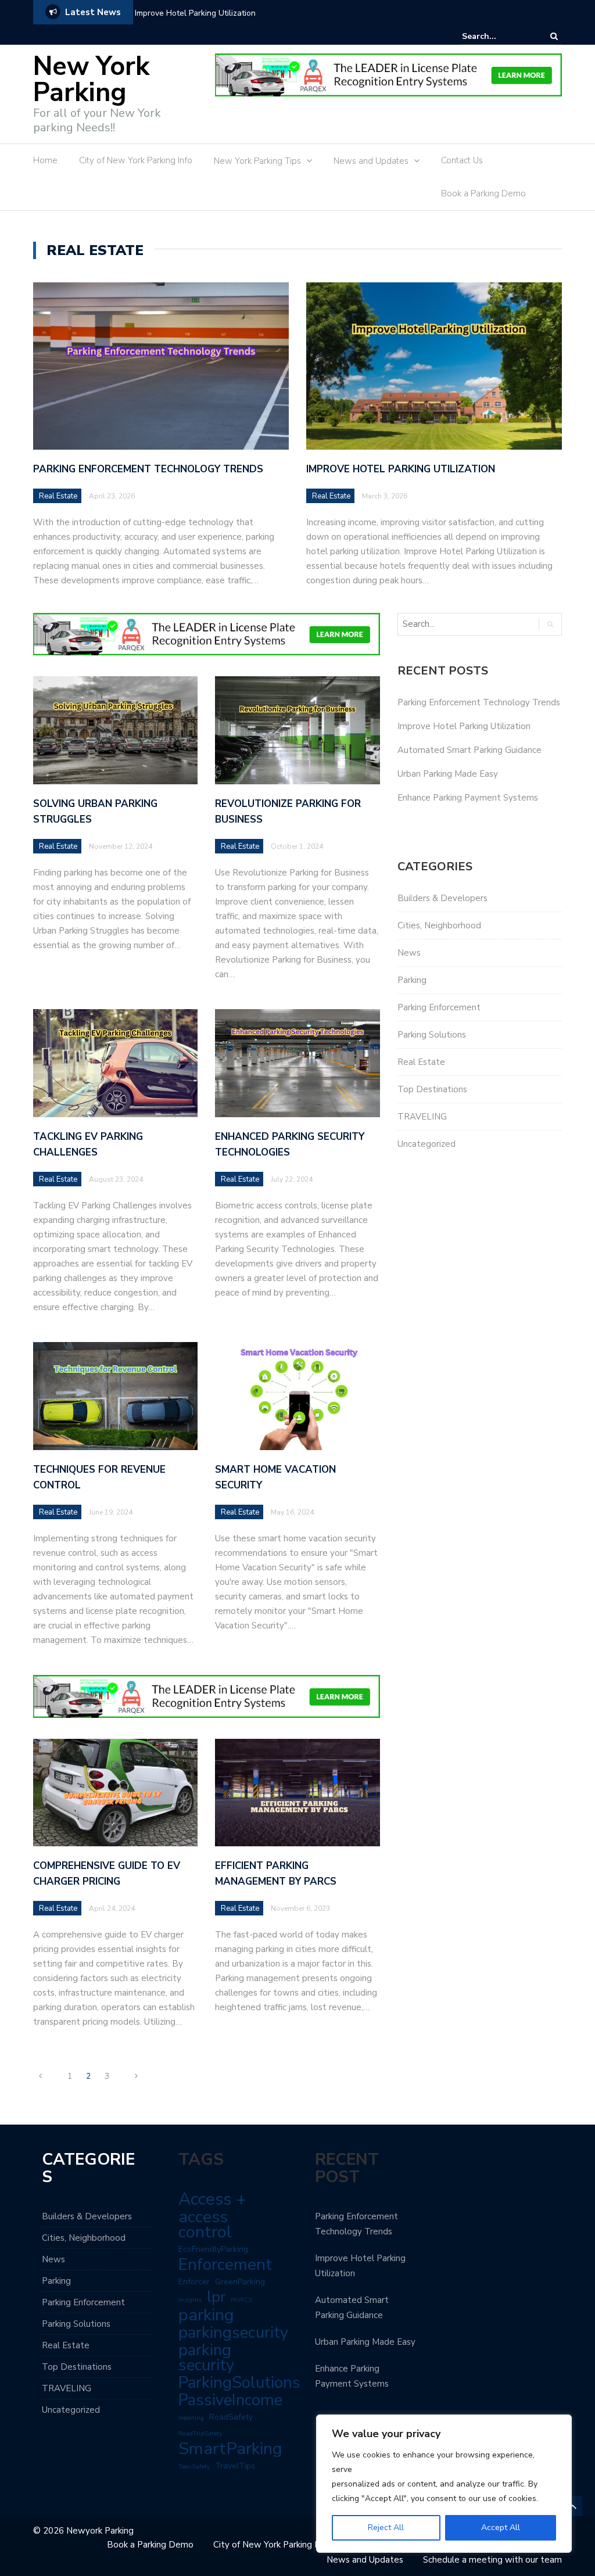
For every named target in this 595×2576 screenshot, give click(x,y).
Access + (212, 2199)
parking (206, 2315)
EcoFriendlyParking (213, 2249)
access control (205, 2225)
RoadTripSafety (200, 2433)
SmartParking (230, 2449)
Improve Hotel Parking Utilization (195, 13)
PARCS (241, 2300)
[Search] (554, 36)
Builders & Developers (442, 898)
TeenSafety (194, 2466)
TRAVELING (422, 1117)
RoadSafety (231, 2417)
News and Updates (371, 161)
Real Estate (58, 496)
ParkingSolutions (239, 2383)
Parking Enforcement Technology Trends (148, 469)
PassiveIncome (230, 2400)
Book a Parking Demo (483, 193)
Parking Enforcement (439, 1007)
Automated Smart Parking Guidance (469, 750)
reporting (191, 2418)
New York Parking (91, 80)
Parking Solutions (432, 1035)
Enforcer (194, 2282)
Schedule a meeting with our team (492, 2560)
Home (45, 160)
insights (190, 2300)
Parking (412, 980)
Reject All (386, 2527)
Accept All (501, 2527)
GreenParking (240, 2282)
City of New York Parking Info (136, 160)
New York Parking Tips (257, 161)
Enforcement (225, 2265)
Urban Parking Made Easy (448, 774)
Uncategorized (426, 1144)
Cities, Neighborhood (439, 925)
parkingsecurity (233, 2333)
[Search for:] (497, 36)
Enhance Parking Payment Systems (468, 798)
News (409, 953)
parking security (206, 2358)
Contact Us (462, 160)
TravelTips (235, 2466)
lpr (216, 2297)
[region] (444, 2484)
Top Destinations (432, 1089)
